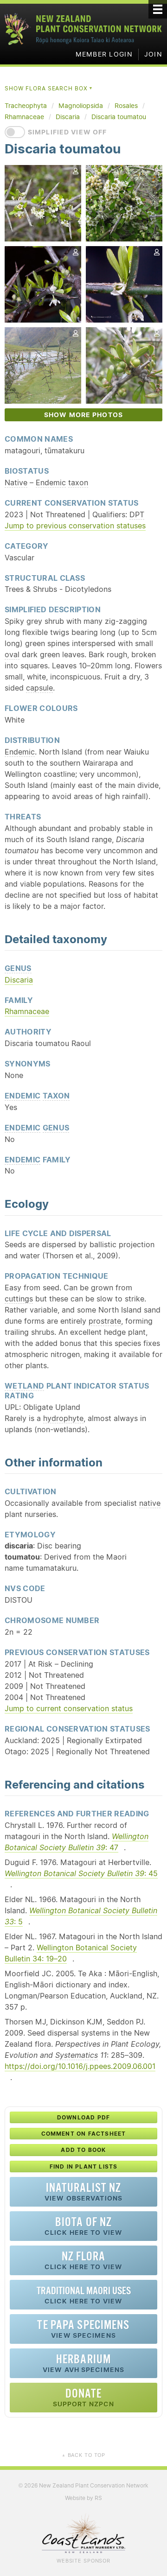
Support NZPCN (84, 2397)
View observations (83, 2192)
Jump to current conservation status (69, 1708)
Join (153, 54)
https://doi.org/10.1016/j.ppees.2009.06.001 (80, 2066)
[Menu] (158, 9)
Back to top (83, 2455)
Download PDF (83, 2117)
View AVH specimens (83, 2363)
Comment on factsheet (84, 2134)
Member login (104, 54)
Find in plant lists (84, 2167)
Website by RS (83, 2498)
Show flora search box (49, 88)
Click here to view (83, 2226)
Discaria (19, 980)
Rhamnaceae (27, 1011)
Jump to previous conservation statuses (75, 526)
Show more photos (83, 415)
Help (146, 502)
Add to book (83, 2150)
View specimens (83, 2329)
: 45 (81, 1873)
